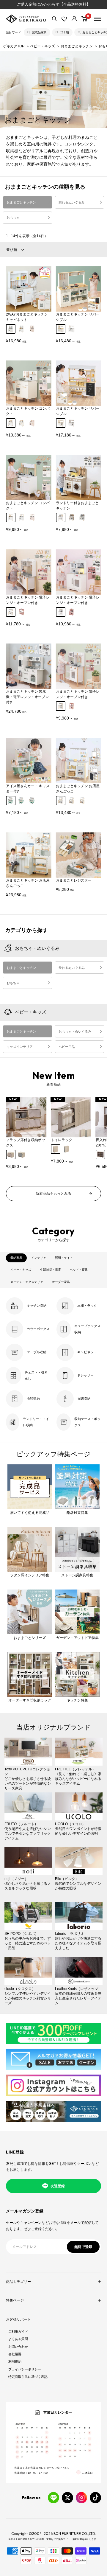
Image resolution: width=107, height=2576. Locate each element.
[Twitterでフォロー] (67, 2498)
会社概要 (15, 2354)
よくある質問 (18, 2339)
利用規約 (15, 2361)
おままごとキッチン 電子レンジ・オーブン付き (28, 600)
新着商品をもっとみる (53, 1194)
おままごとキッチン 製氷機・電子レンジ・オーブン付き (27, 697)
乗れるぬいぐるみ (72, 202)
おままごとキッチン (77, 46)
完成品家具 (39, 32)
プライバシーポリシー (25, 2369)
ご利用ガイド (18, 2331)
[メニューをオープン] (98, 19)
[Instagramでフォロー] (81, 2498)
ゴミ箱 (64, 32)
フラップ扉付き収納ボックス (26, 1143)
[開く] (54, 19)
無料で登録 (83, 2247)
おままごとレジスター (74, 880)
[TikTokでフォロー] (95, 2498)
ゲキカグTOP (14, 46)
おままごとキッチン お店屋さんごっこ (78, 789)
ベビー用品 (67, 1047)
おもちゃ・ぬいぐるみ (37, 948)
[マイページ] (74, 19)
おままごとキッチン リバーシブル (78, 317)
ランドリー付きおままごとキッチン (77, 506)
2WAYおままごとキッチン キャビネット (27, 317)
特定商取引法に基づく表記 (28, 2377)
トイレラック (62, 1140)
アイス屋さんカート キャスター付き (28, 789)
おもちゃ (13, 217)
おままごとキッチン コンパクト (28, 411)
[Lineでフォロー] (53, 2498)
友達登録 (58, 2186)
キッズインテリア (20, 1047)
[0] (84, 19)
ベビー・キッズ (43, 46)
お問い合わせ (18, 2347)
